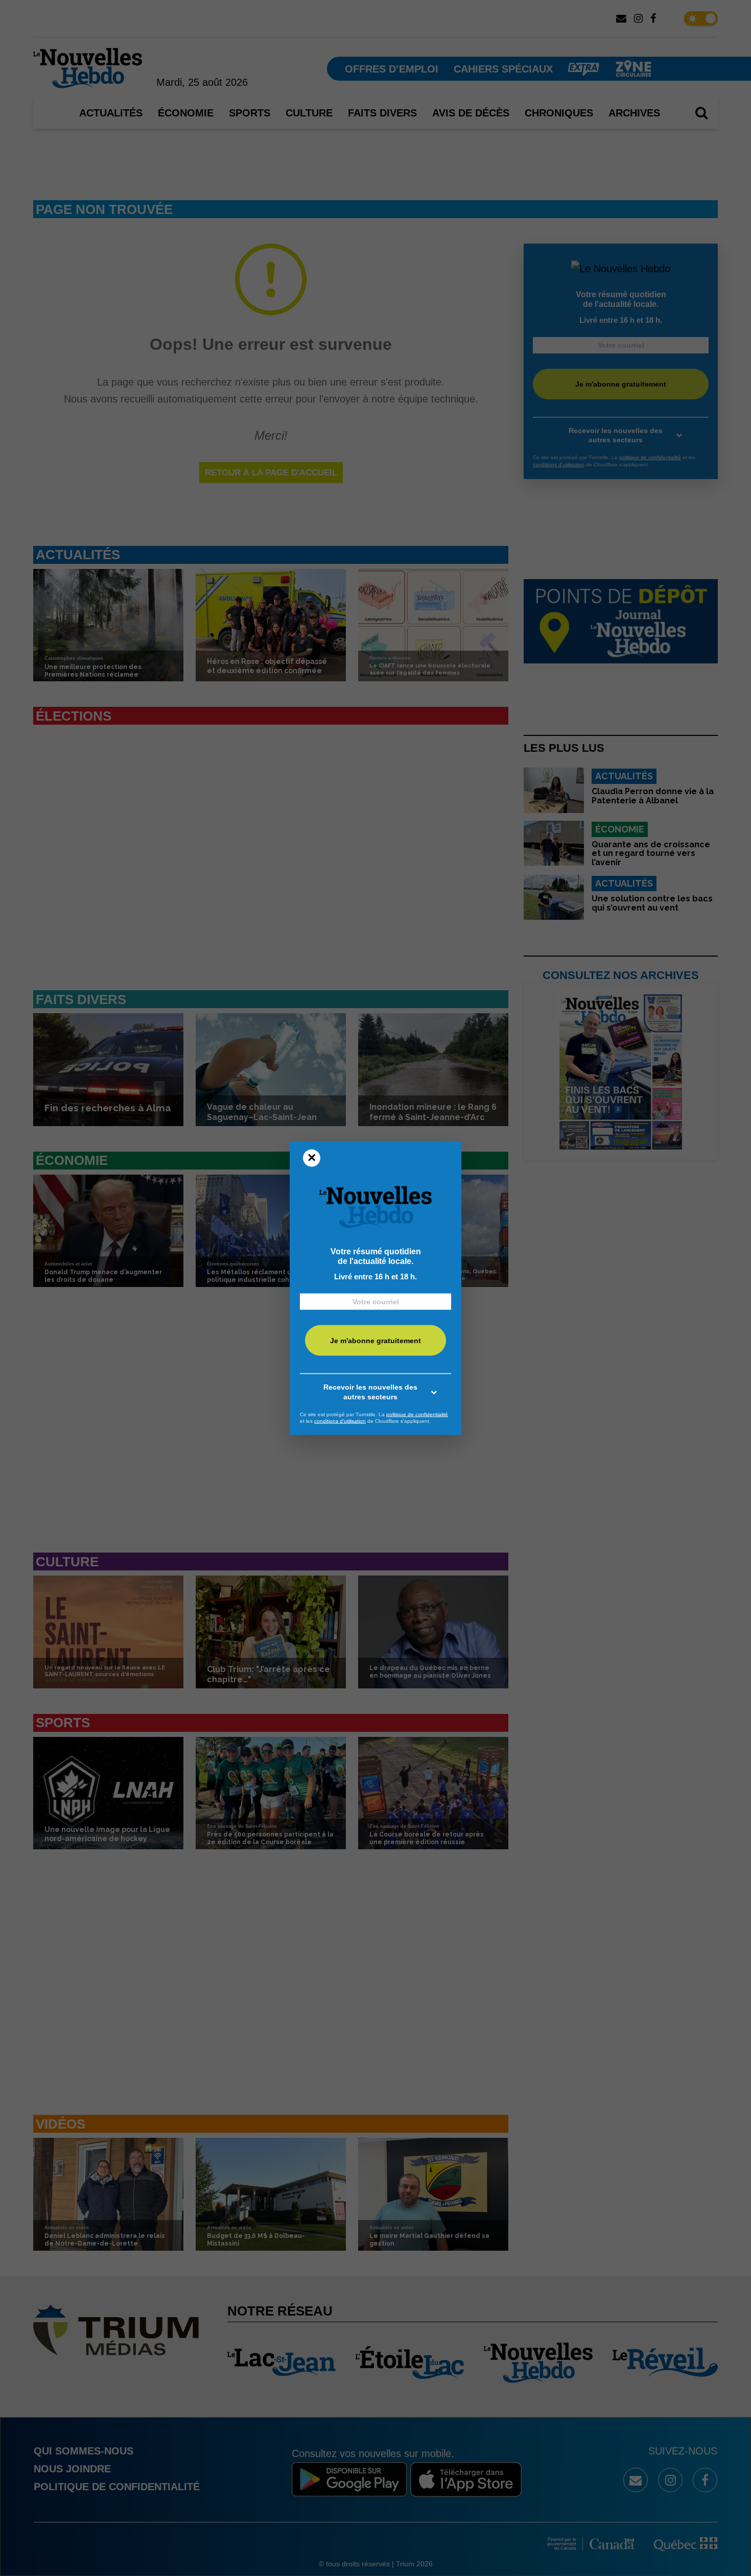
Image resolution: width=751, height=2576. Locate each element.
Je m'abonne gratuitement (375, 1341)
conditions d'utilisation (340, 1421)
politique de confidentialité (417, 1414)
